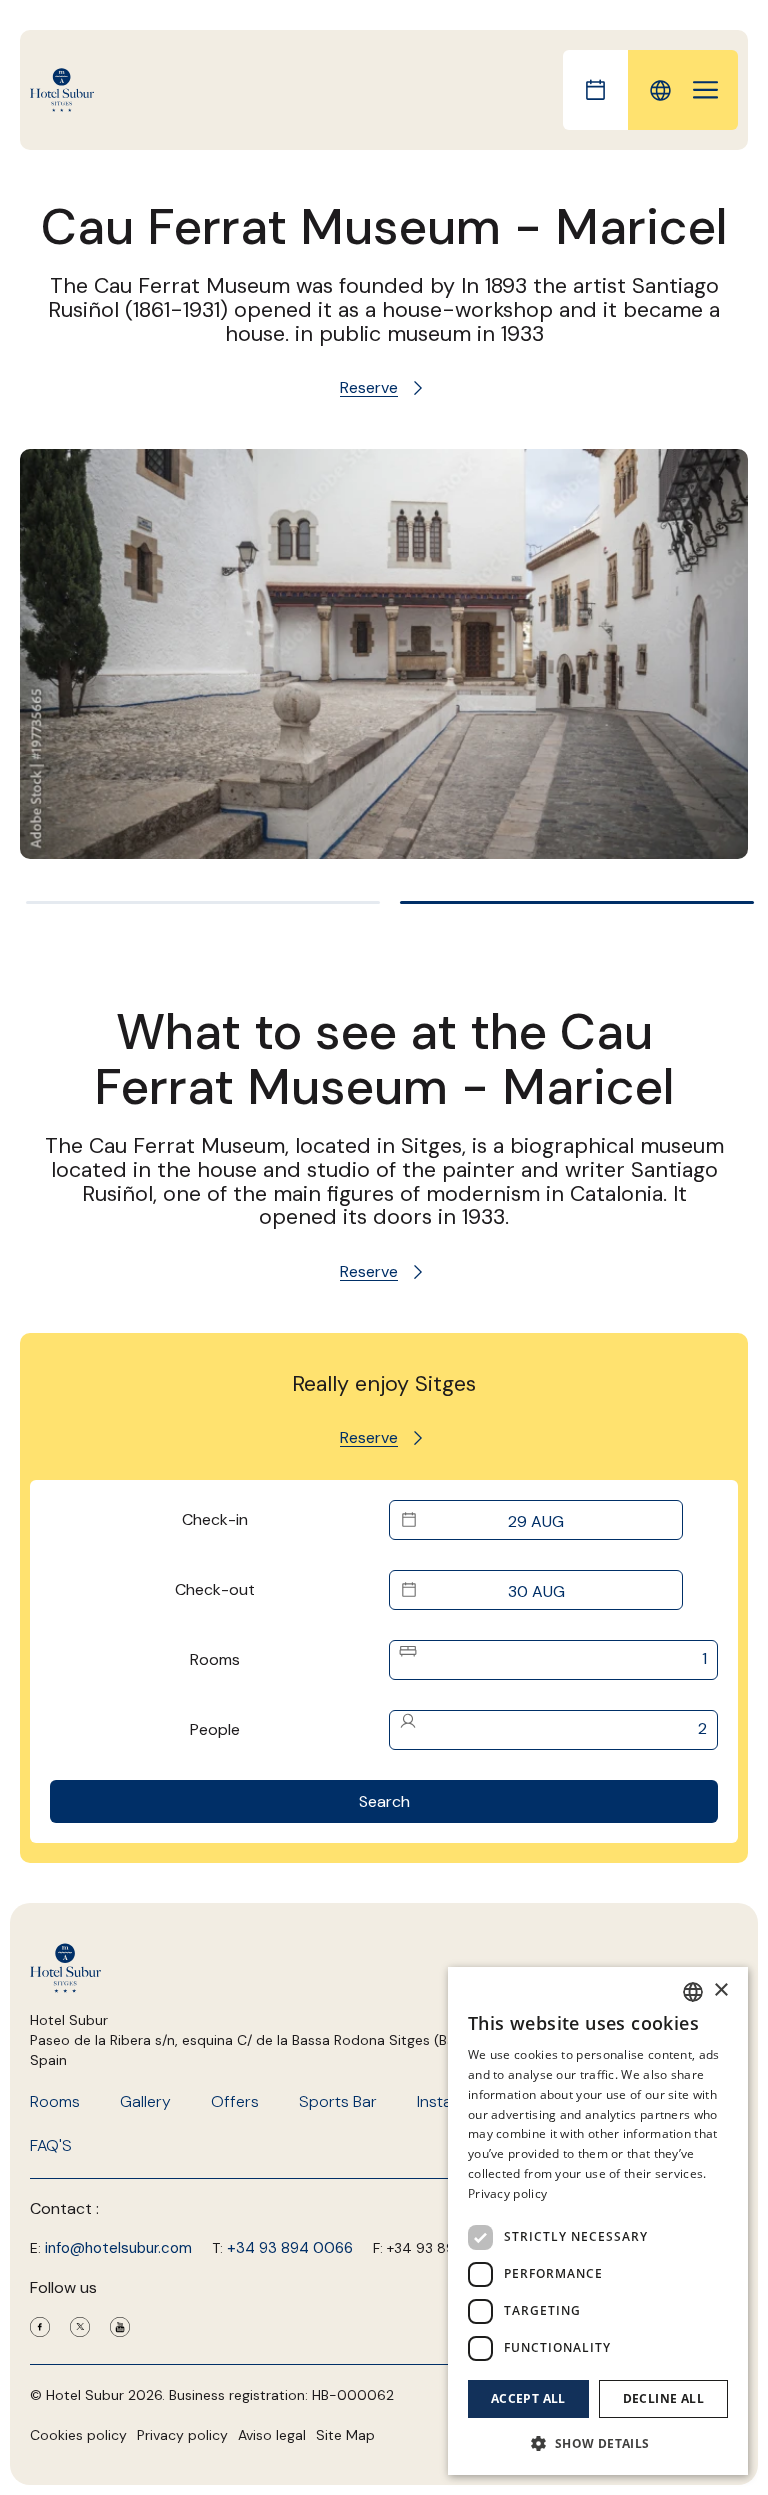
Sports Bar (338, 2101)
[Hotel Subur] (62, 90)
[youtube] (120, 2331)
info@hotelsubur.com (118, 2248)
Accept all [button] (528, 2398)
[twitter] (80, 2331)
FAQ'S (51, 2145)
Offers (235, 2101)
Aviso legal (272, 2435)
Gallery (145, 2101)
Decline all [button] (663, 2398)
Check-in (215, 1519)
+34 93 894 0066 (290, 2248)
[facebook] (40, 2331)
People (215, 1729)
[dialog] (598, 2221)
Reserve (369, 387)
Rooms (215, 1659)
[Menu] (705, 90)
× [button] (720, 1990)
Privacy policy (182, 2435)
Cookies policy (78, 2435)
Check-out (215, 1589)
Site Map (345, 2435)
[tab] (203, 902)
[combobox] (693, 1992)
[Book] (595, 90)
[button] (598, 2443)
